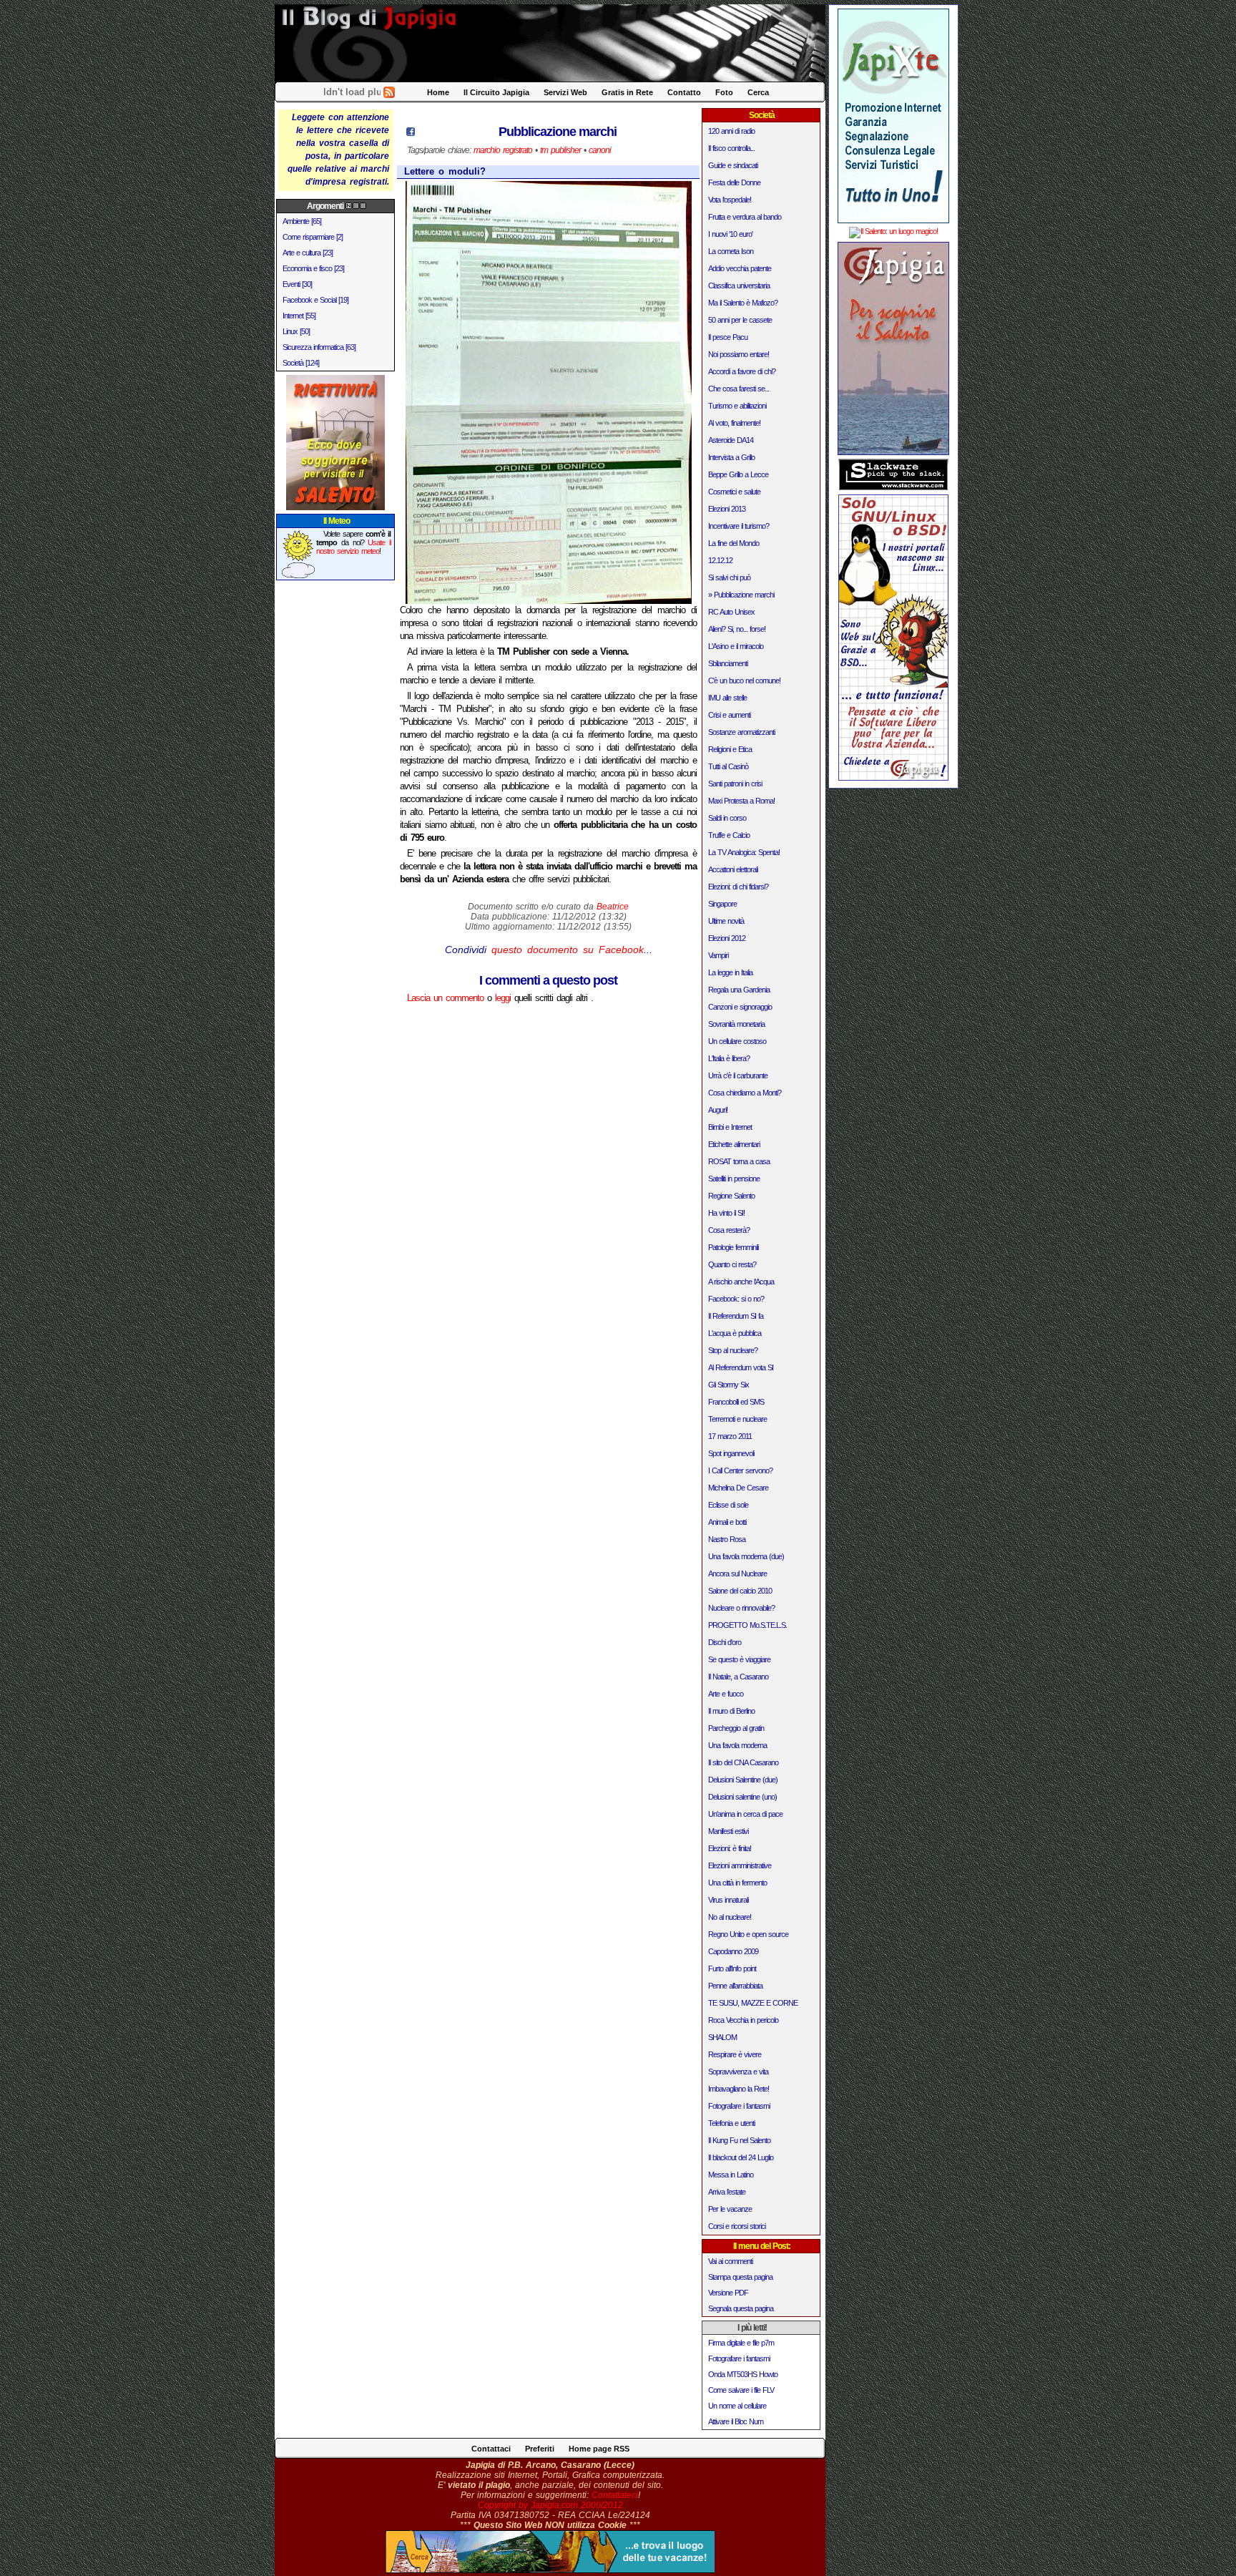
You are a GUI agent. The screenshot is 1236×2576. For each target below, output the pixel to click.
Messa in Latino (731, 2175)
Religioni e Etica (730, 749)
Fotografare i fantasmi (739, 2106)
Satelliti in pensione (734, 1179)
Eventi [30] (297, 284)
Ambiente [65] (302, 221)
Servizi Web (565, 92)
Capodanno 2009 (733, 1951)
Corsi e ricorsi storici (737, 2226)
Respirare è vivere (735, 2054)
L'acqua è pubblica (735, 1333)
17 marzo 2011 (730, 1436)
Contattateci (615, 2495)
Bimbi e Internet (730, 1127)
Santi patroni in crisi (735, 784)
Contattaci (491, 2449)
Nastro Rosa (727, 1539)
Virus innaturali (728, 1900)
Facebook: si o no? (736, 1299)
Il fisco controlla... (731, 148)
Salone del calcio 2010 (740, 1591)
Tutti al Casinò (728, 766)
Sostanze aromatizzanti (741, 732)
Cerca (758, 92)
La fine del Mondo (734, 543)
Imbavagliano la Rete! (739, 2089)
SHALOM (722, 2037)
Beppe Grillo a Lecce (738, 474)
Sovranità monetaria (736, 1024)
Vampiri (718, 955)
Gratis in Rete (627, 92)
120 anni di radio (731, 131)
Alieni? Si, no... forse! (737, 629)
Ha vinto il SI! (726, 1213)
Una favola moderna (737, 1745)
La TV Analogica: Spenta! (744, 852)
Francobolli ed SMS (736, 1402)
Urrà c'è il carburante (738, 1075)
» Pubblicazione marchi (741, 595)
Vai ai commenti (730, 2261)
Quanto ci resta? (732, 1264)
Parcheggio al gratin (736, 1728)
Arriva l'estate (727, 2192)
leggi (503, 998)
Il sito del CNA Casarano (743, 1762)
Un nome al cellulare (737, 2406)
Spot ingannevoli (731, 1453)
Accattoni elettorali (733, 869)
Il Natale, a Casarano (738, 1677)
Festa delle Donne (734, 182)
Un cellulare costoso (737, 1041)
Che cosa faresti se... (739, 389)
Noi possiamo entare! (739, 354)
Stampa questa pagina (740, 2277)
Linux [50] (296, 331)
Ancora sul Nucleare (737, 1574)
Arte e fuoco (726, 1694)
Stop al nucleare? (733, 1350)
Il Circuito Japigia (496, 92)
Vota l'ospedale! (730, 200)
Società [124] (301, 363)
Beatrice (613, 907)
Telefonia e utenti (731, 2123)
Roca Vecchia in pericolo (743, 2020)
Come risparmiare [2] (313, 237)
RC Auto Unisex (731, 612)
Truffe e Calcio (729, 835)
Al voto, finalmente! (734, 423)
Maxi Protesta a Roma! (741, 801)
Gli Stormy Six (729, 1385)
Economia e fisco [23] (313, 268)
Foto (724, 92)
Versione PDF (728, 2293)
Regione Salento (731, 1196)
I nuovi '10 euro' (730, 234)
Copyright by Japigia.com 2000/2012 (550, 2505)
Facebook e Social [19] (315, 300)
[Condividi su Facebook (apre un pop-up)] (411, 133)
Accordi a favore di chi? (742, 371)
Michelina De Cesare (738, 1488)
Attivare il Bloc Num (736, 2421)
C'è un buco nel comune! (744, 680)
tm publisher (560, 150)
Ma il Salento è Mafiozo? (743, 303)
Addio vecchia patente (740, 268)
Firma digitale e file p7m (741, 2343)
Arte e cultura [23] (308, 253)
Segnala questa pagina (741, 2308)
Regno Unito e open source (748, 1934)
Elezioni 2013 (727, 509)
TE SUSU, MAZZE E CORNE (753, 2003)
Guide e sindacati (733, 165)
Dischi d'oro (725, 1642)
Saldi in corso (727, 818)
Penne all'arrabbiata (735, 1986)
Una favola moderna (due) (746, 1556)
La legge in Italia (730, 972)
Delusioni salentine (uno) (742, 1797)
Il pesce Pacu (728, 337)
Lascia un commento (445, 998)
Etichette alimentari (734, 1144)
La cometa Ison (731, 251)
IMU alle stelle (727, 698)
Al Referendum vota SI (741, 1367)
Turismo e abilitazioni (737, 406)
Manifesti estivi (728, 1831)
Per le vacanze (730, 2209)
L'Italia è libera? (729, 1058)
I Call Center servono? (740, 1470)
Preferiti (540, 2449)
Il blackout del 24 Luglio (741, 2157)
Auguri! (718, 1110)
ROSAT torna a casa (739, 1161)
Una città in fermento (737, 1883)
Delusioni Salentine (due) (743, 1780)
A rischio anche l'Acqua (741, 1282)
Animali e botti (727, 1522)
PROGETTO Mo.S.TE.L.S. (747, 1625)
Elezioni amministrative (740, 1865)
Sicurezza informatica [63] (319, 347)
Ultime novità (726, 921)
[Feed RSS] (389, 95)
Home (438, 92)
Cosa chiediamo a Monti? (745, 1093)
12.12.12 (720, 560)
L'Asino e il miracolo (736, 646)
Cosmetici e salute (734, 492)
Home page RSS (599, 2449)
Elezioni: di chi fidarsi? (738, 887)
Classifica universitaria (739, 286)
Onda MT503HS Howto (743, 2374)
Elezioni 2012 (727, 938)
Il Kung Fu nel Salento (739, 2140)
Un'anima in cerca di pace (745, 1814)
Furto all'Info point (732, 1968)
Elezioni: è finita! (730, 1848)
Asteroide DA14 (731, 440)
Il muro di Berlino (731, 1711)
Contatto (684, 92)
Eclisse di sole (728, 1505)
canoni (600, 150)
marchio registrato (503, 150)
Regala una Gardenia (739, 990)
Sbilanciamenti (728, 663)
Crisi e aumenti (729, 715)
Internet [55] (299, 316)
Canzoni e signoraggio (740, 1007)
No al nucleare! (730, 1917)
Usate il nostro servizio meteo (354, 547)
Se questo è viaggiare (739, 1659)
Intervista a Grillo (731, 457)
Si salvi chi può (729, 577)
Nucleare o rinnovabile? (741, 1608)
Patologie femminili (733, 1247)
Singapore (722, 904)
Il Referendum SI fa (736, 1316)
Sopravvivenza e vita (738, 2072)
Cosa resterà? (729, 1230)
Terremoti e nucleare (737, 1419)
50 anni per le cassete (740, 320)
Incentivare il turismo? (739, 526)
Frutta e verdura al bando (745, 217)
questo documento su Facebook (568, 950)
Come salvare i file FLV (741, 2390)
